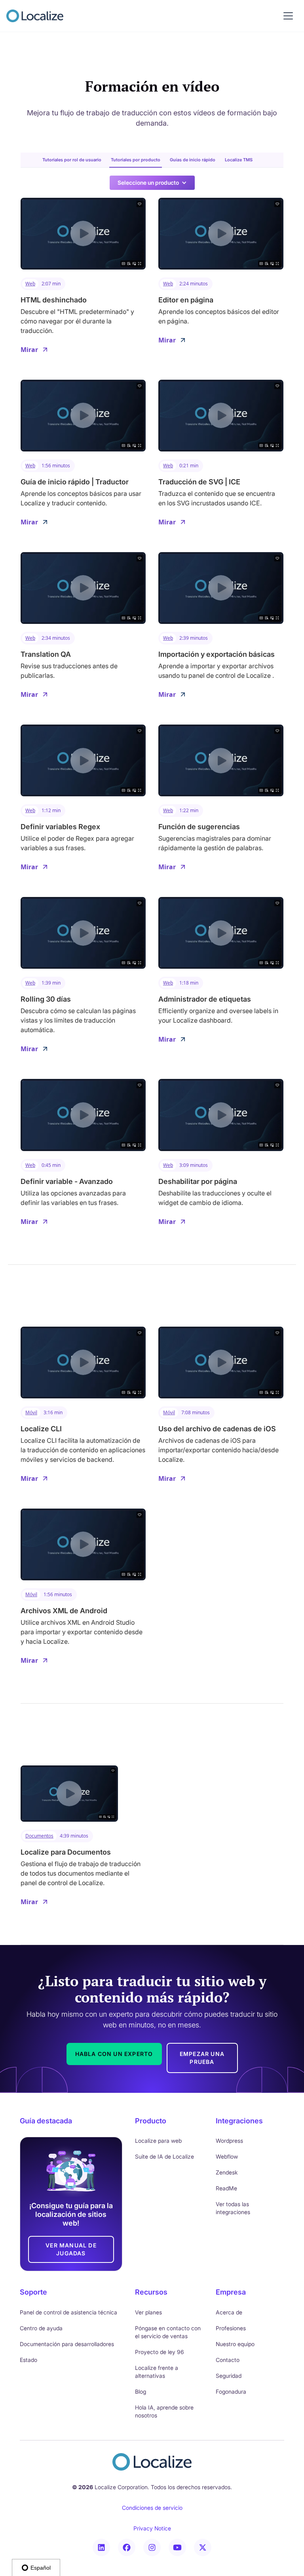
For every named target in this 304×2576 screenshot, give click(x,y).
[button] (288, 16)
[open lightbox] (83, 234)
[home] (35, 16)
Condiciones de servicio (152, 2508)
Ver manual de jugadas (71, 2249)
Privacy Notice (152, 2528)
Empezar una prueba (202, 2058)
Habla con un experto (114, 2054)
